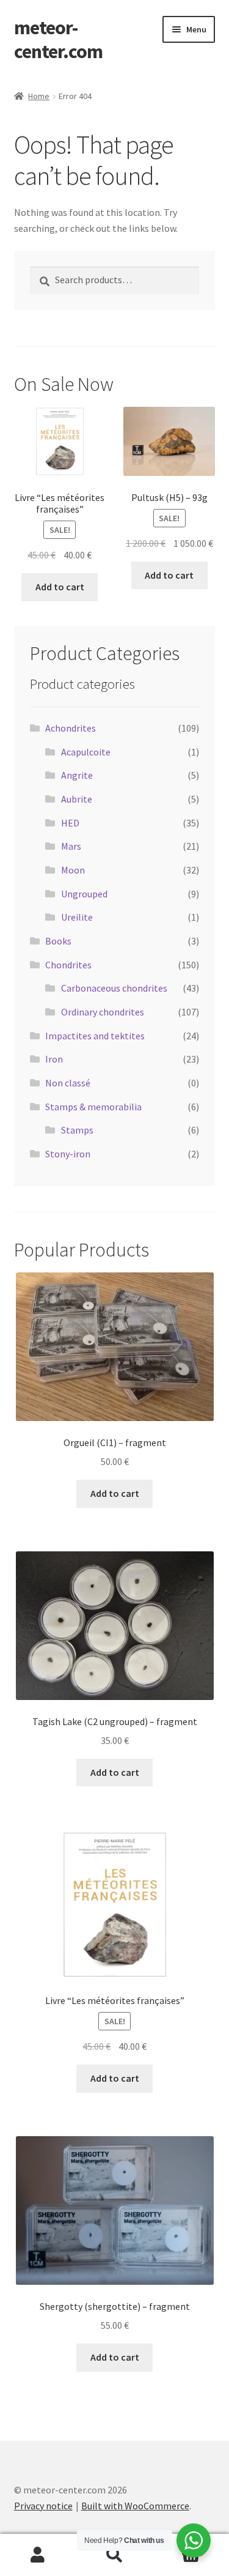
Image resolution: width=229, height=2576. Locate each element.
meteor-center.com (58, 39)
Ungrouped (84, 894)
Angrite (77, 775)
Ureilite (77, 917)
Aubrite (77, 799)
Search (114, 2555)
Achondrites (71, 728)
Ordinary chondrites (103, 1012)
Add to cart (60, 587)
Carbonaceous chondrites (114, 988)
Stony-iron (68, 1154)
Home (39, 96)
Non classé (68, 1083)
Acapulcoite (86, 752)
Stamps (77, 1130)
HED (70, 823)
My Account (38, 2555)
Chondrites (68, 965)
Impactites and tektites (95, 1036)
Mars (71, 846)
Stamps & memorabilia (93, 1107)
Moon (73, 870)
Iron (54, 1059)
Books (58, 941)
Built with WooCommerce (135, 2506)
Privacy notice (43, 2506)
